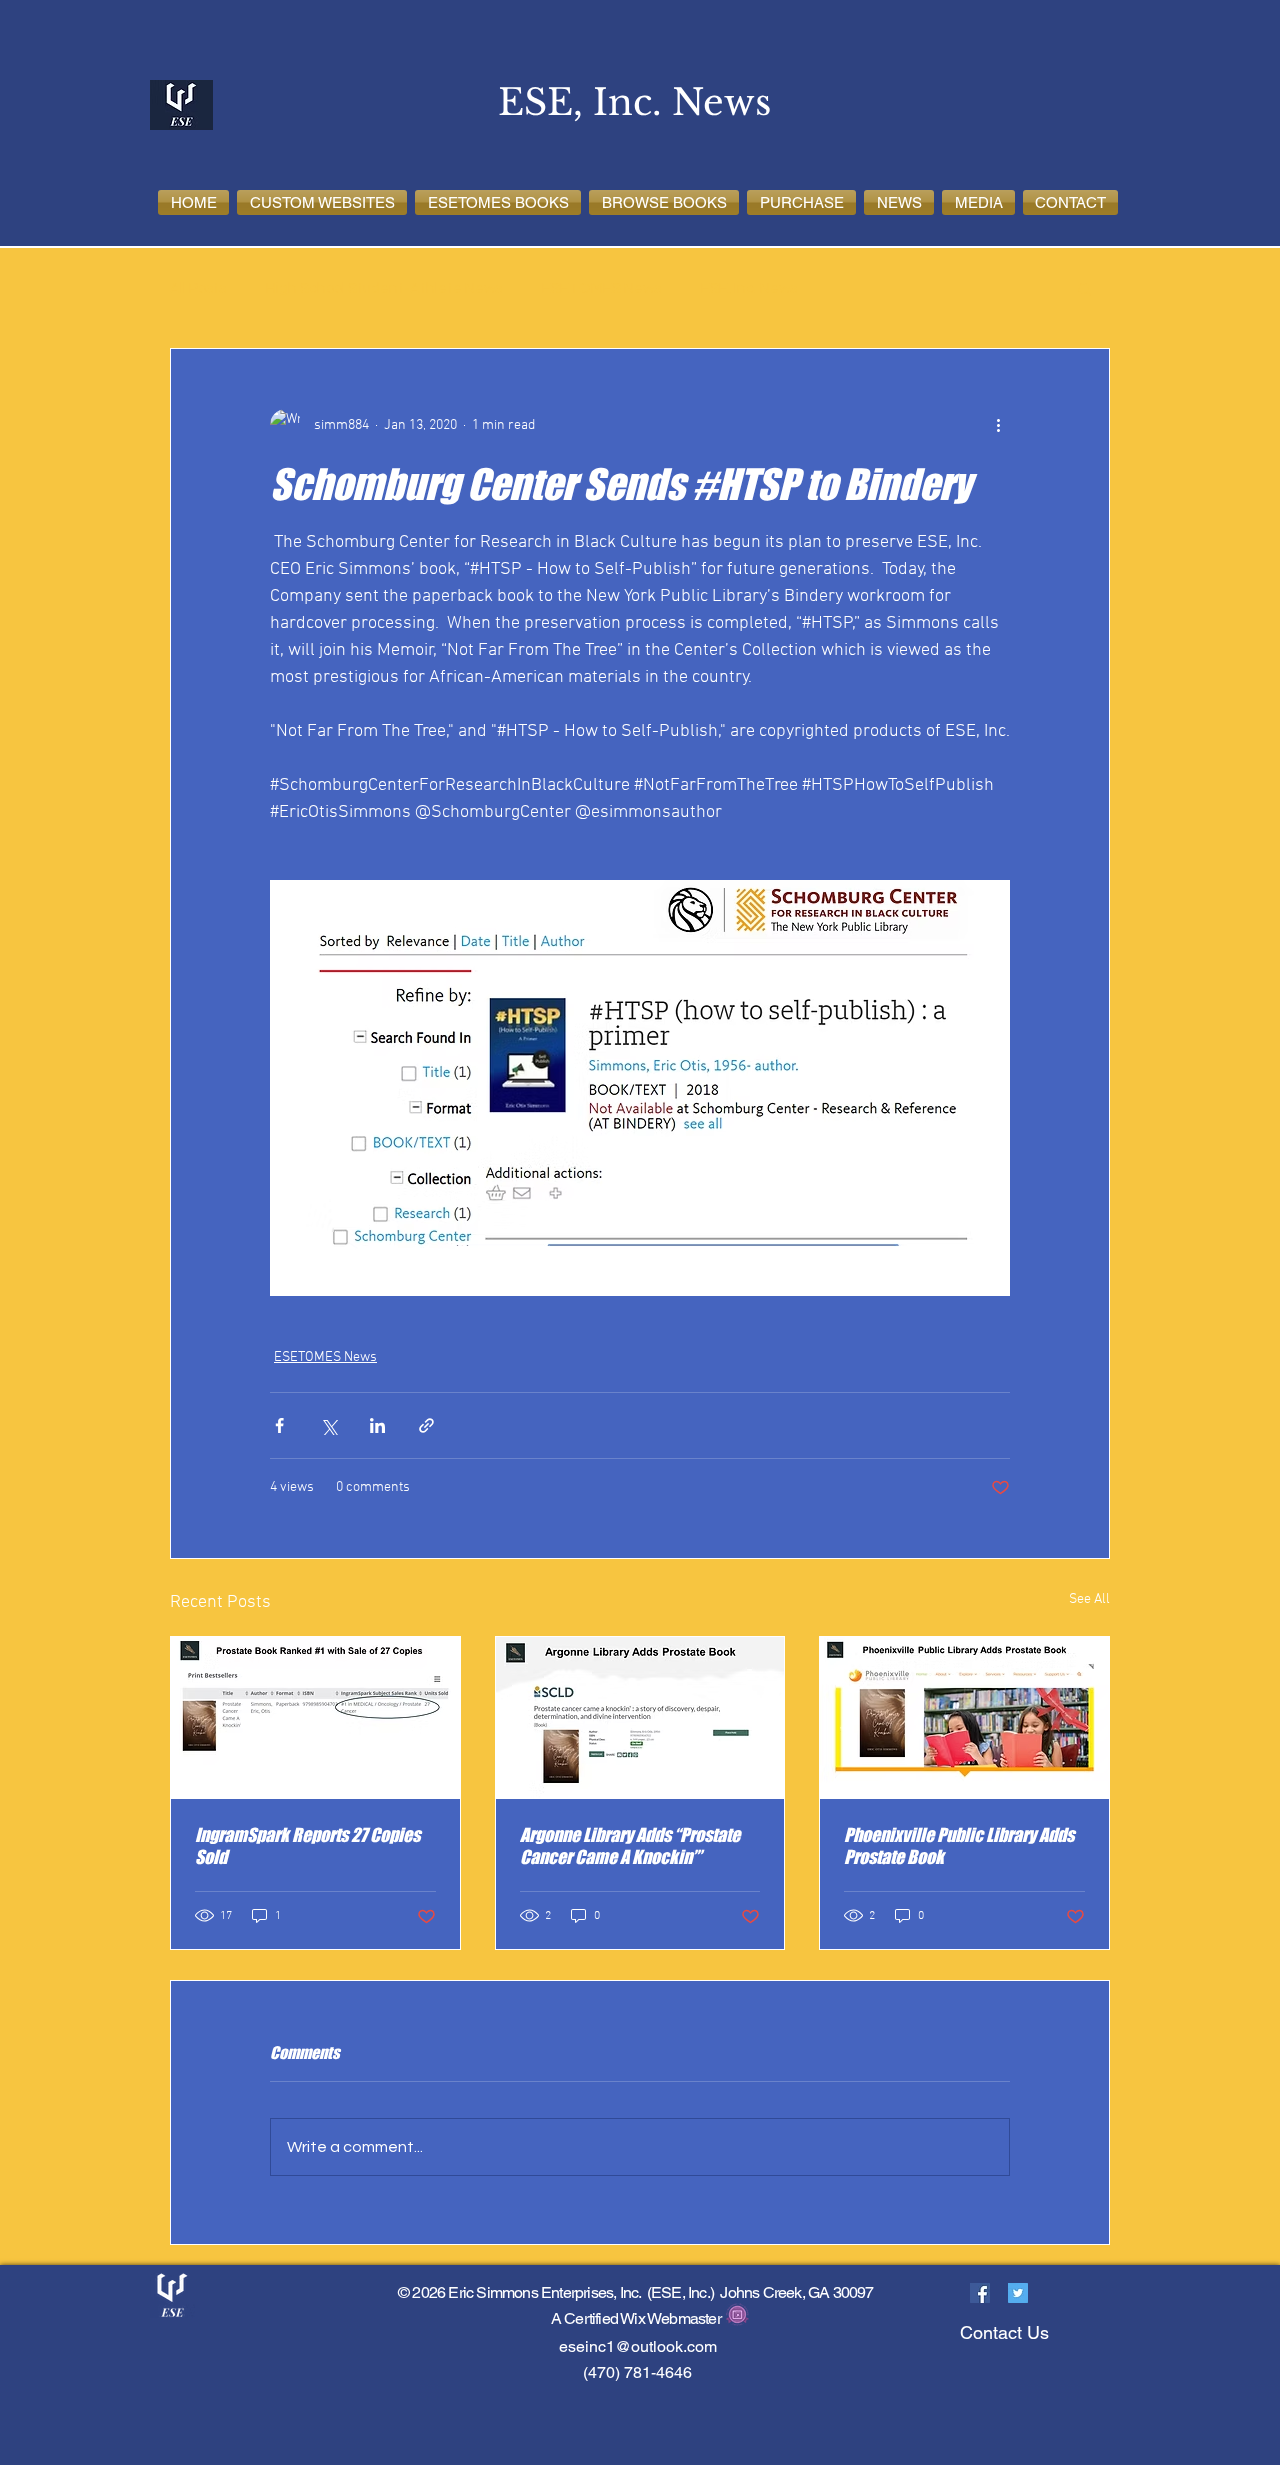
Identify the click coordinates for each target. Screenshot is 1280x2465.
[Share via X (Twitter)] (328, 1425)
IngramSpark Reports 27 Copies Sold (307, 1846)
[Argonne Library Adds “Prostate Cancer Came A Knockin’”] (640, 1718)
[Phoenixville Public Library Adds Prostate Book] (964, 1718)
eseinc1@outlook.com (638, 2346)
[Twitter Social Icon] (1018, 2293)
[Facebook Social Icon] (980, 2293)
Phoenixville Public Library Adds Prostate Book (959, 1846)
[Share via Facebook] (279, 1425)
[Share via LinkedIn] (377, 1425)
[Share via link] (426, 1425)
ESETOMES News (601, 288)
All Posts (198, 288)
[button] (322, 202)
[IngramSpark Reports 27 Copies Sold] (315, 1718)
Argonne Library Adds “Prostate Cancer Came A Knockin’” (630, 1846)
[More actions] (998, 425)
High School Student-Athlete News (384, 288)
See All (1089, 1599)
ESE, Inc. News (749, 288)
